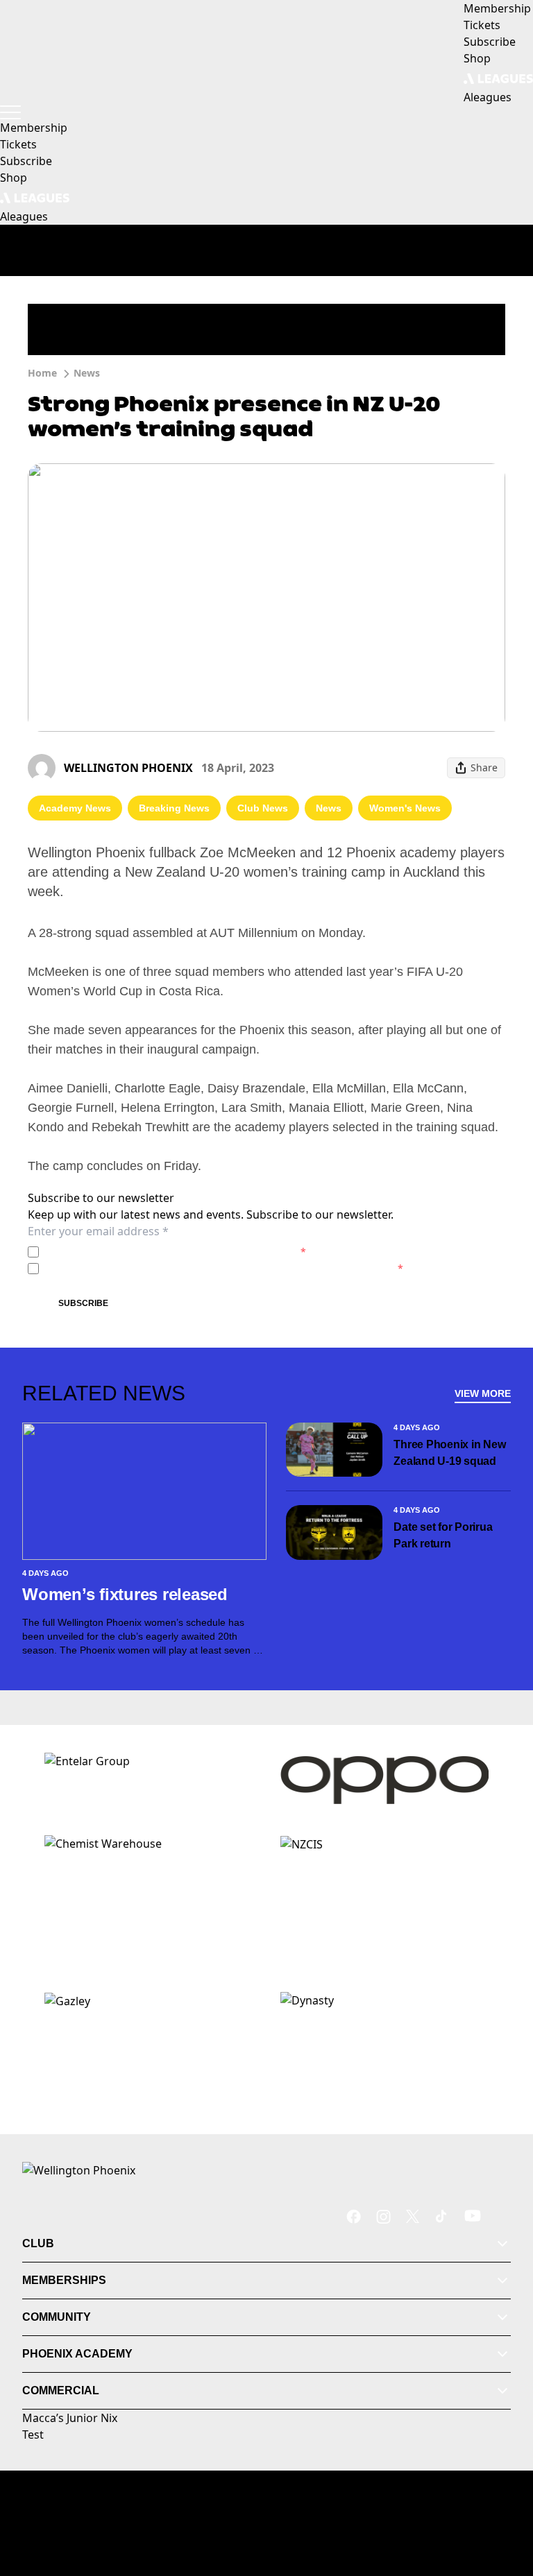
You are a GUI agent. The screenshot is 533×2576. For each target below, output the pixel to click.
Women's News (405, 808)
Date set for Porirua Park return (443, 1535)
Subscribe (83, 1303)
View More (483, 1393)
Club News (263, 808)
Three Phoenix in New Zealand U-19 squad (449, 1453)
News (87, 373)
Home (42, 373)
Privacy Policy (141, 1252)
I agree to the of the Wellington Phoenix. (175, 1252)
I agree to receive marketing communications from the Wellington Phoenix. (224, 1268)
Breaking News (174, 808)
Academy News (75, 808)
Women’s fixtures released (125, 1594)
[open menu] (10, 112)
